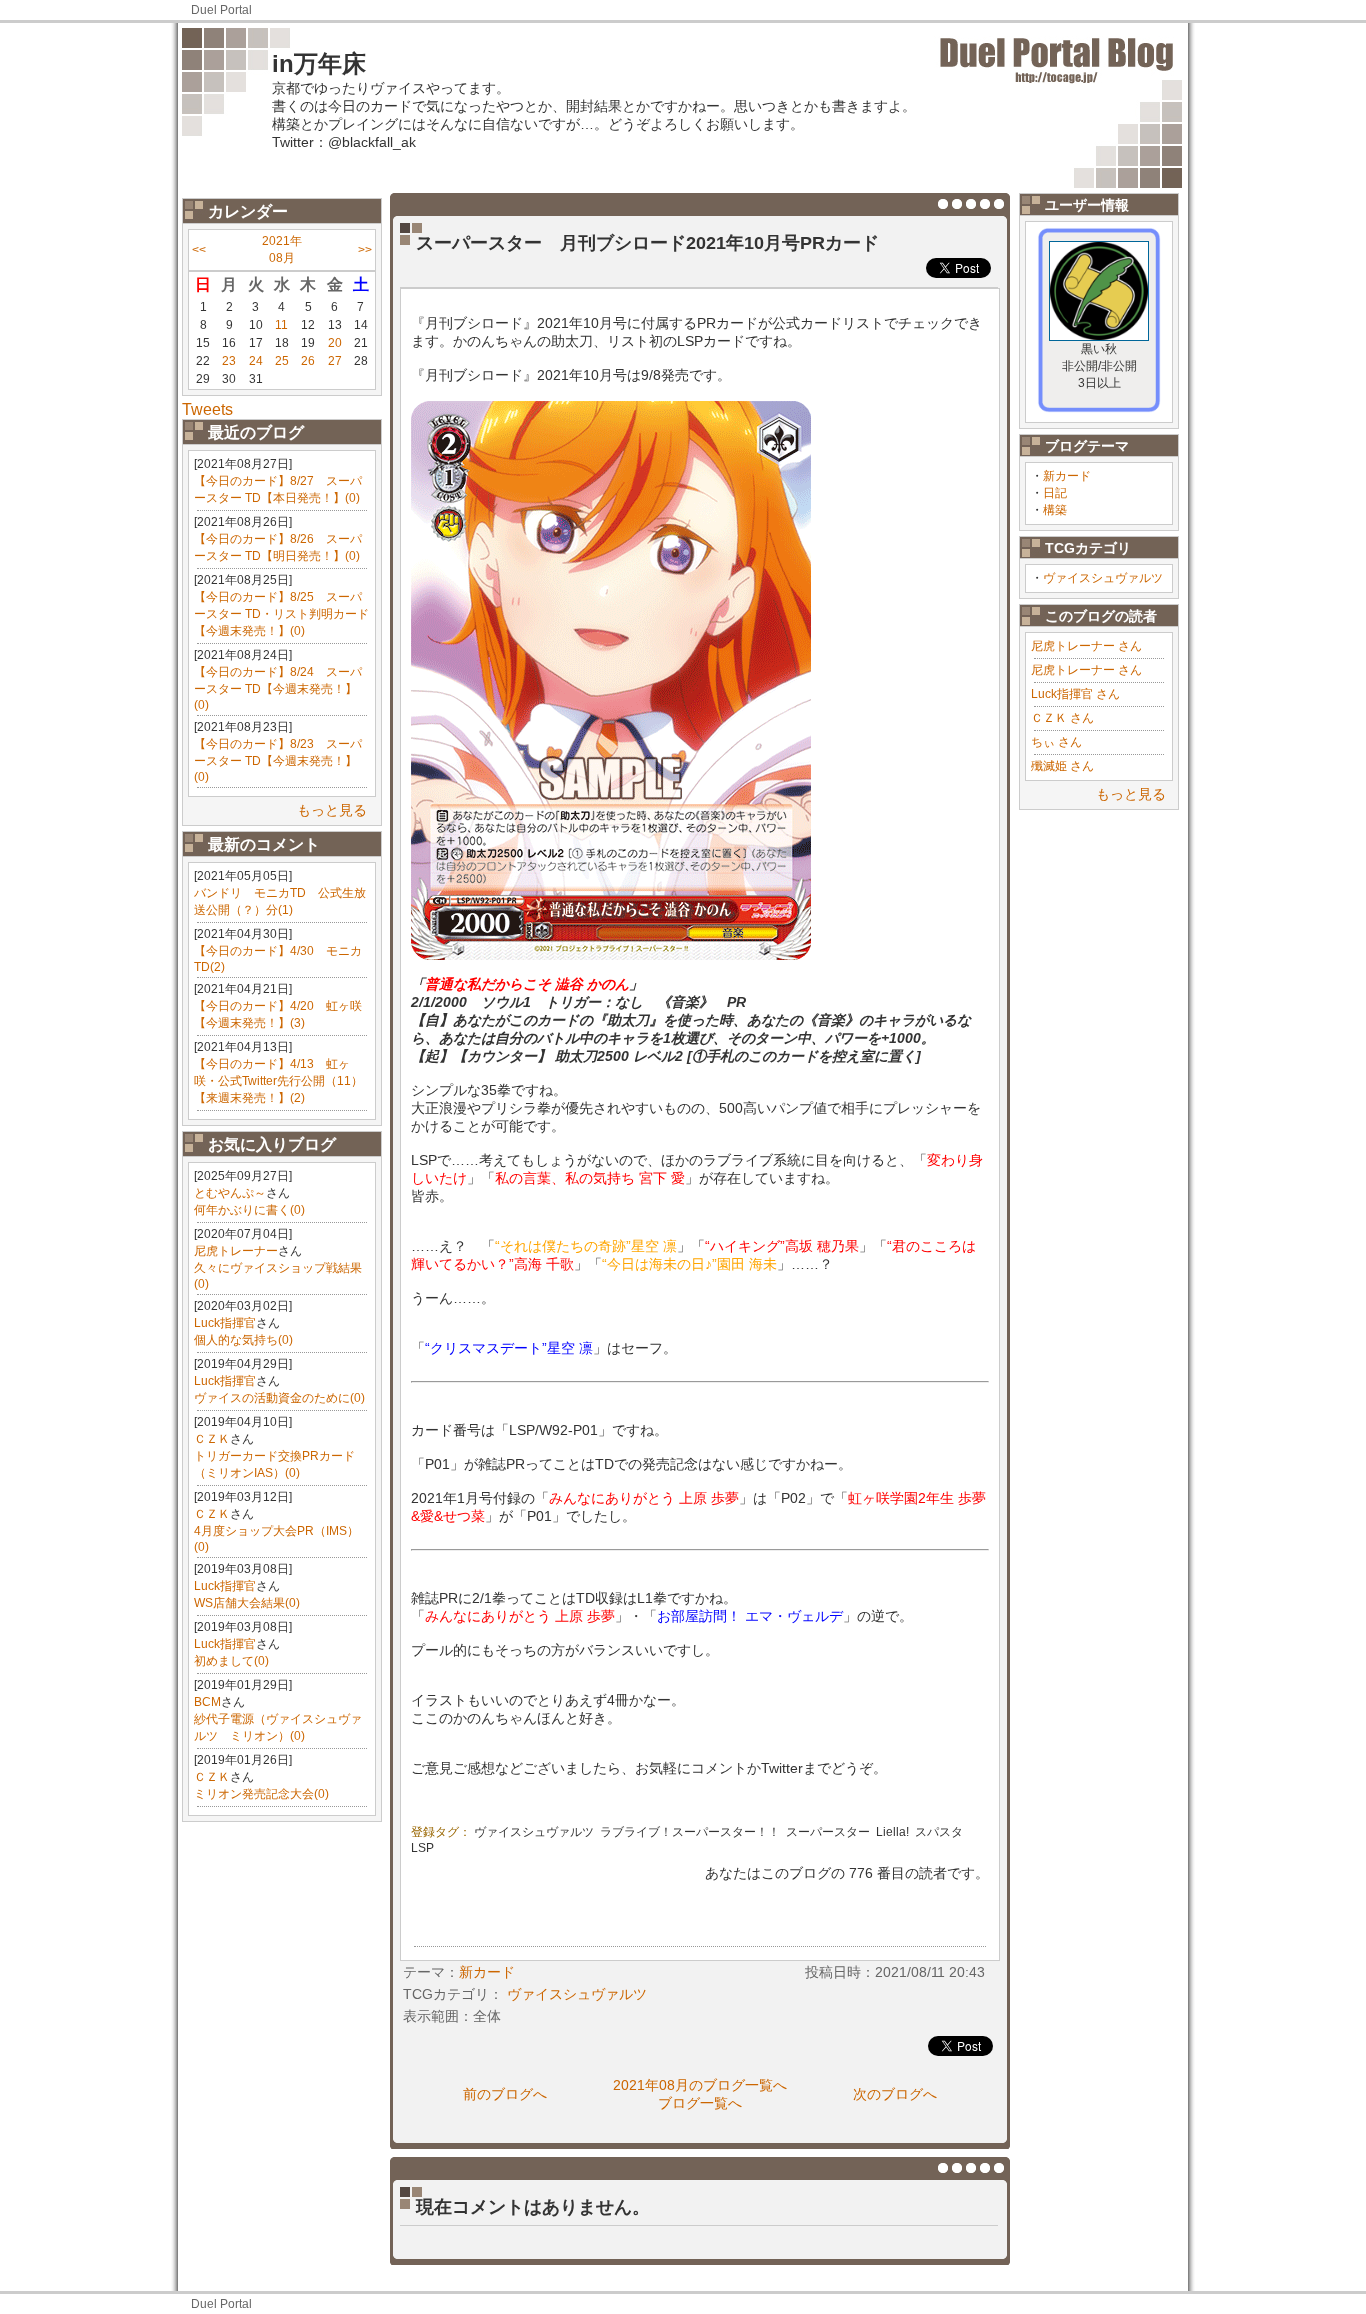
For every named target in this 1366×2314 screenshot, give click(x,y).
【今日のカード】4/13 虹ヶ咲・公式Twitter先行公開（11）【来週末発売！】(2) (278, 1081)
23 (229, 361)
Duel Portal (221, 10)
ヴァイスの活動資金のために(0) (279, 1398)
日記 (1055, 493)
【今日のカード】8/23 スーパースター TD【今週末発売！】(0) (278, 760)
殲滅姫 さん (1062, 766)
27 (335, 361)
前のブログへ (505, 2094)
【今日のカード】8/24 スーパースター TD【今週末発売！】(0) (278, 688)
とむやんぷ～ (230, 1193)
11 (281, 325)
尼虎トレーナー (236, 1251)
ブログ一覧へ (700, 2103)
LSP (422, 1848)
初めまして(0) (231, 1661)
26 (308, 361)
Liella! (892, 1832)
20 (335, 343)
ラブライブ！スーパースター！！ (690, 1832)
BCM (207, 1702)
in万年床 (319, 63)
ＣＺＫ (212, 1439)
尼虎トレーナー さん (1086, 646)
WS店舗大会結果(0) (247, 1603)
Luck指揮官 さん (1075, 694)
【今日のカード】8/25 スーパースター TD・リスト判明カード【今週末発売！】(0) (281, 614)
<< (199, 250)
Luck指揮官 (225, 1323)
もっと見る (332, 810)
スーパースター (828, 1832)
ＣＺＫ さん (1062, 718)
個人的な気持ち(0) (243, 1340)
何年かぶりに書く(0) (249, 1210)
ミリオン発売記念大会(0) (261, 1794)
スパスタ (939, 1832)
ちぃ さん (1056, 742)
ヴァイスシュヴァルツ (1103, 578)
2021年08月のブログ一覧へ (700, 2085)
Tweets (207, 409)
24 (256, 361)
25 (282, 361)
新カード (1067, 476)
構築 (1055, 510)
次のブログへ (895, 2094)
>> (365, 250)
